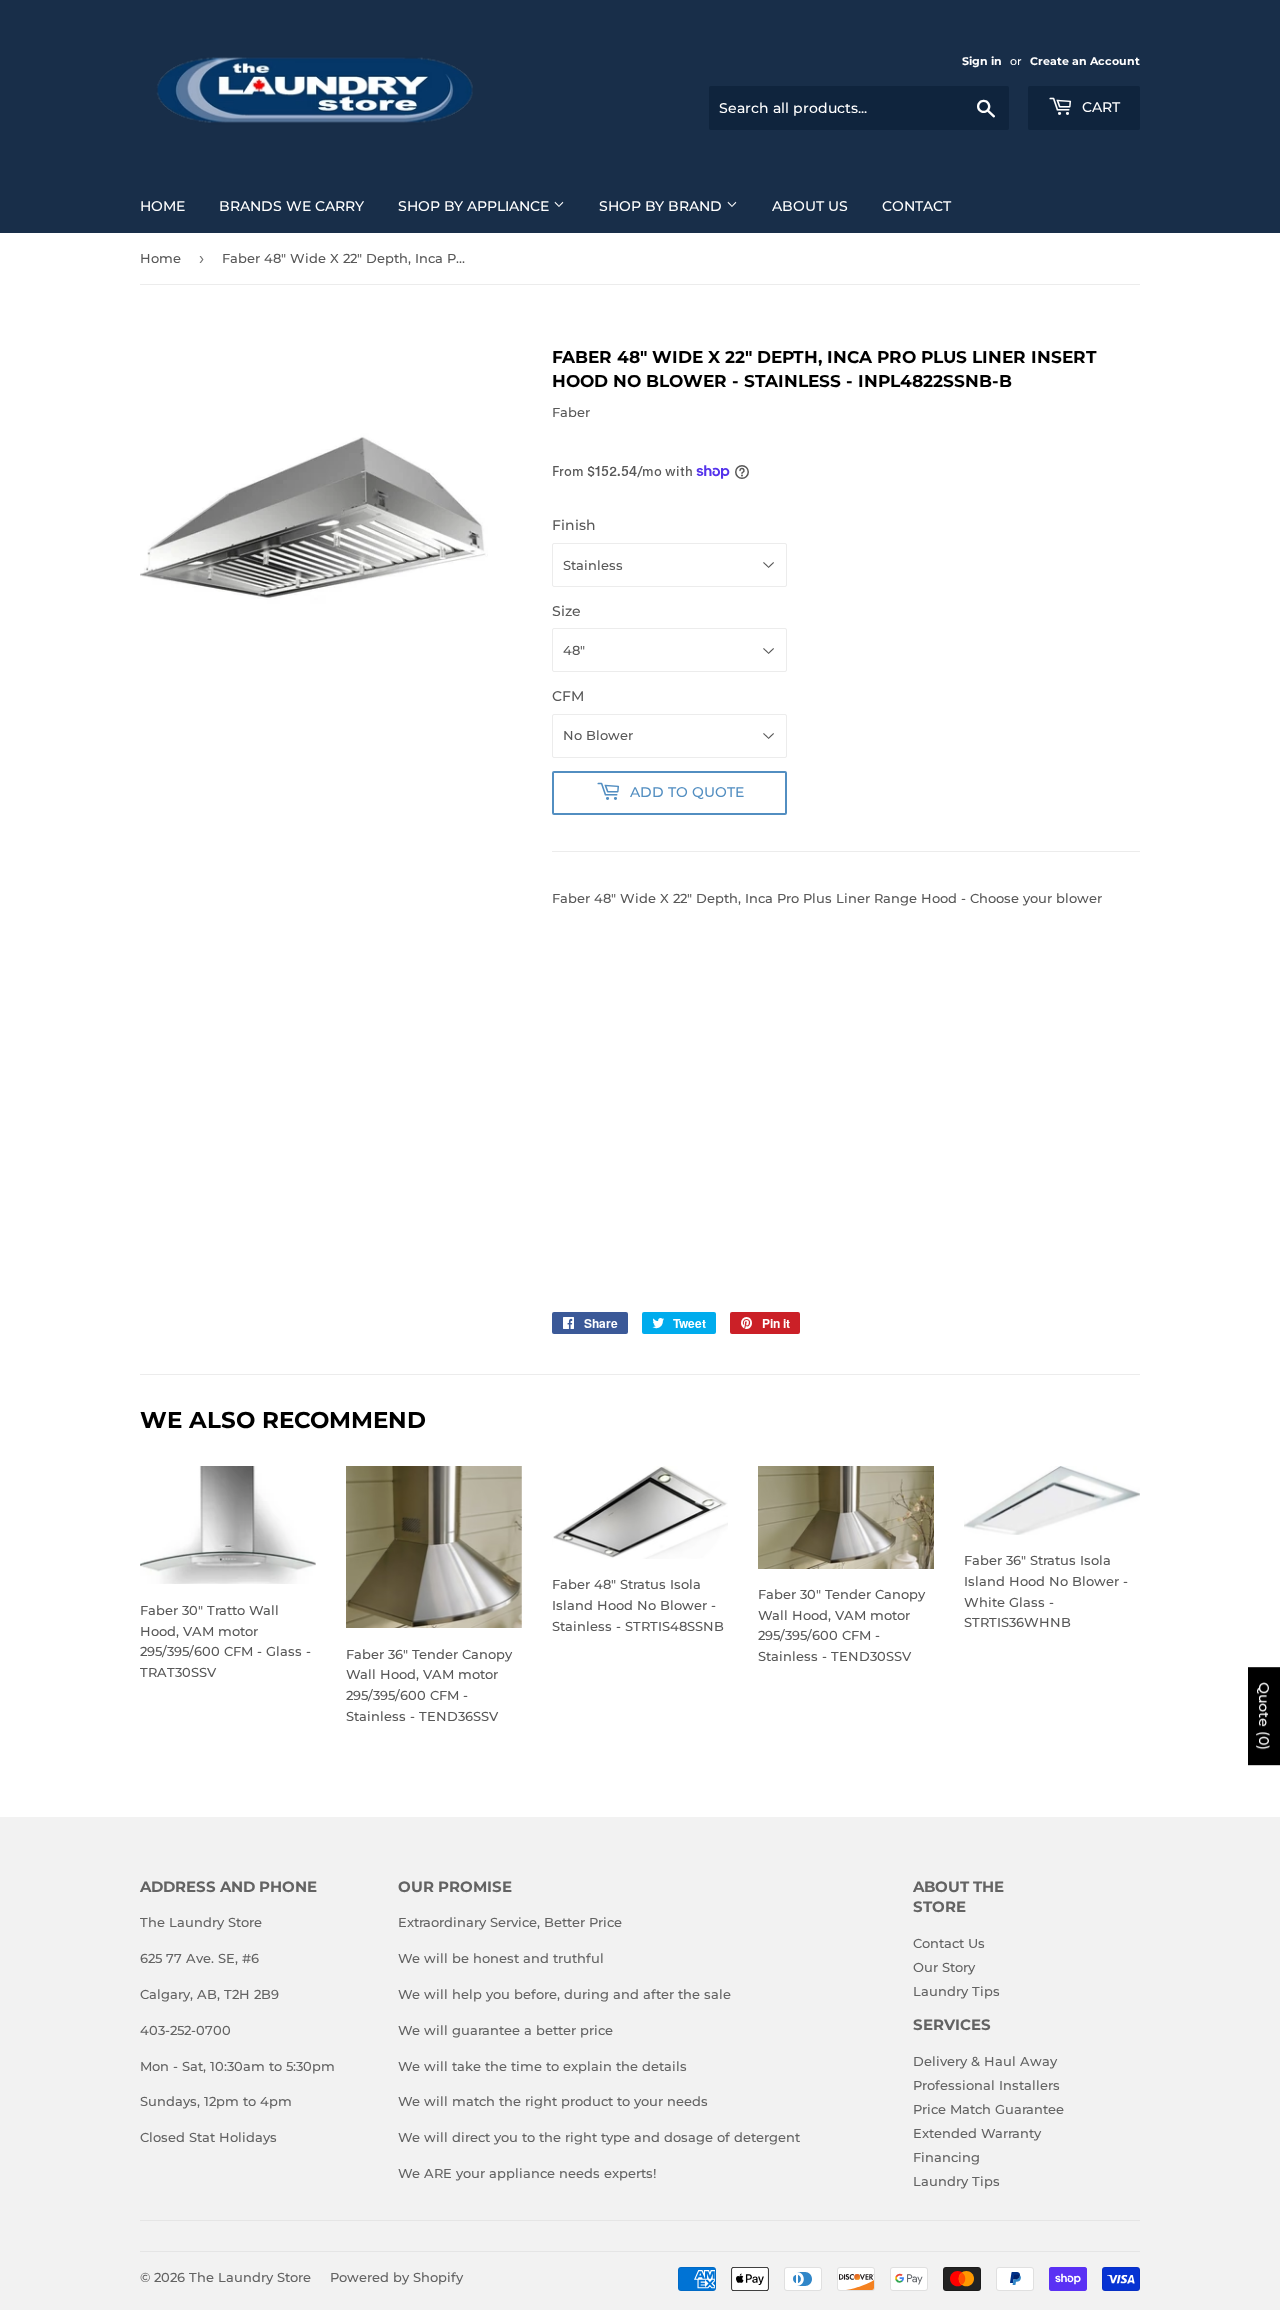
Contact (916, 206)
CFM (568, 696)
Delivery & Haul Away (985, 2061)
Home (162, 206)
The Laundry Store (250, 2277)
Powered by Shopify (396, 2277)
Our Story (944, 1967)
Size (566, 611)
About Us (810, 206)
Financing (946, 2157)
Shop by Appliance (475, 206)
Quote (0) (1264, 1716)
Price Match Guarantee (988, 2109)
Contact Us (949, 1943)
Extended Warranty (977, 2133)
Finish (574, 525)
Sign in (982, 61)
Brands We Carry (291, 206)
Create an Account (1085, 61)
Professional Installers (986, 2085)
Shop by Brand (662, 206)
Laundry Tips (956, 1991)
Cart (1099, 107)
